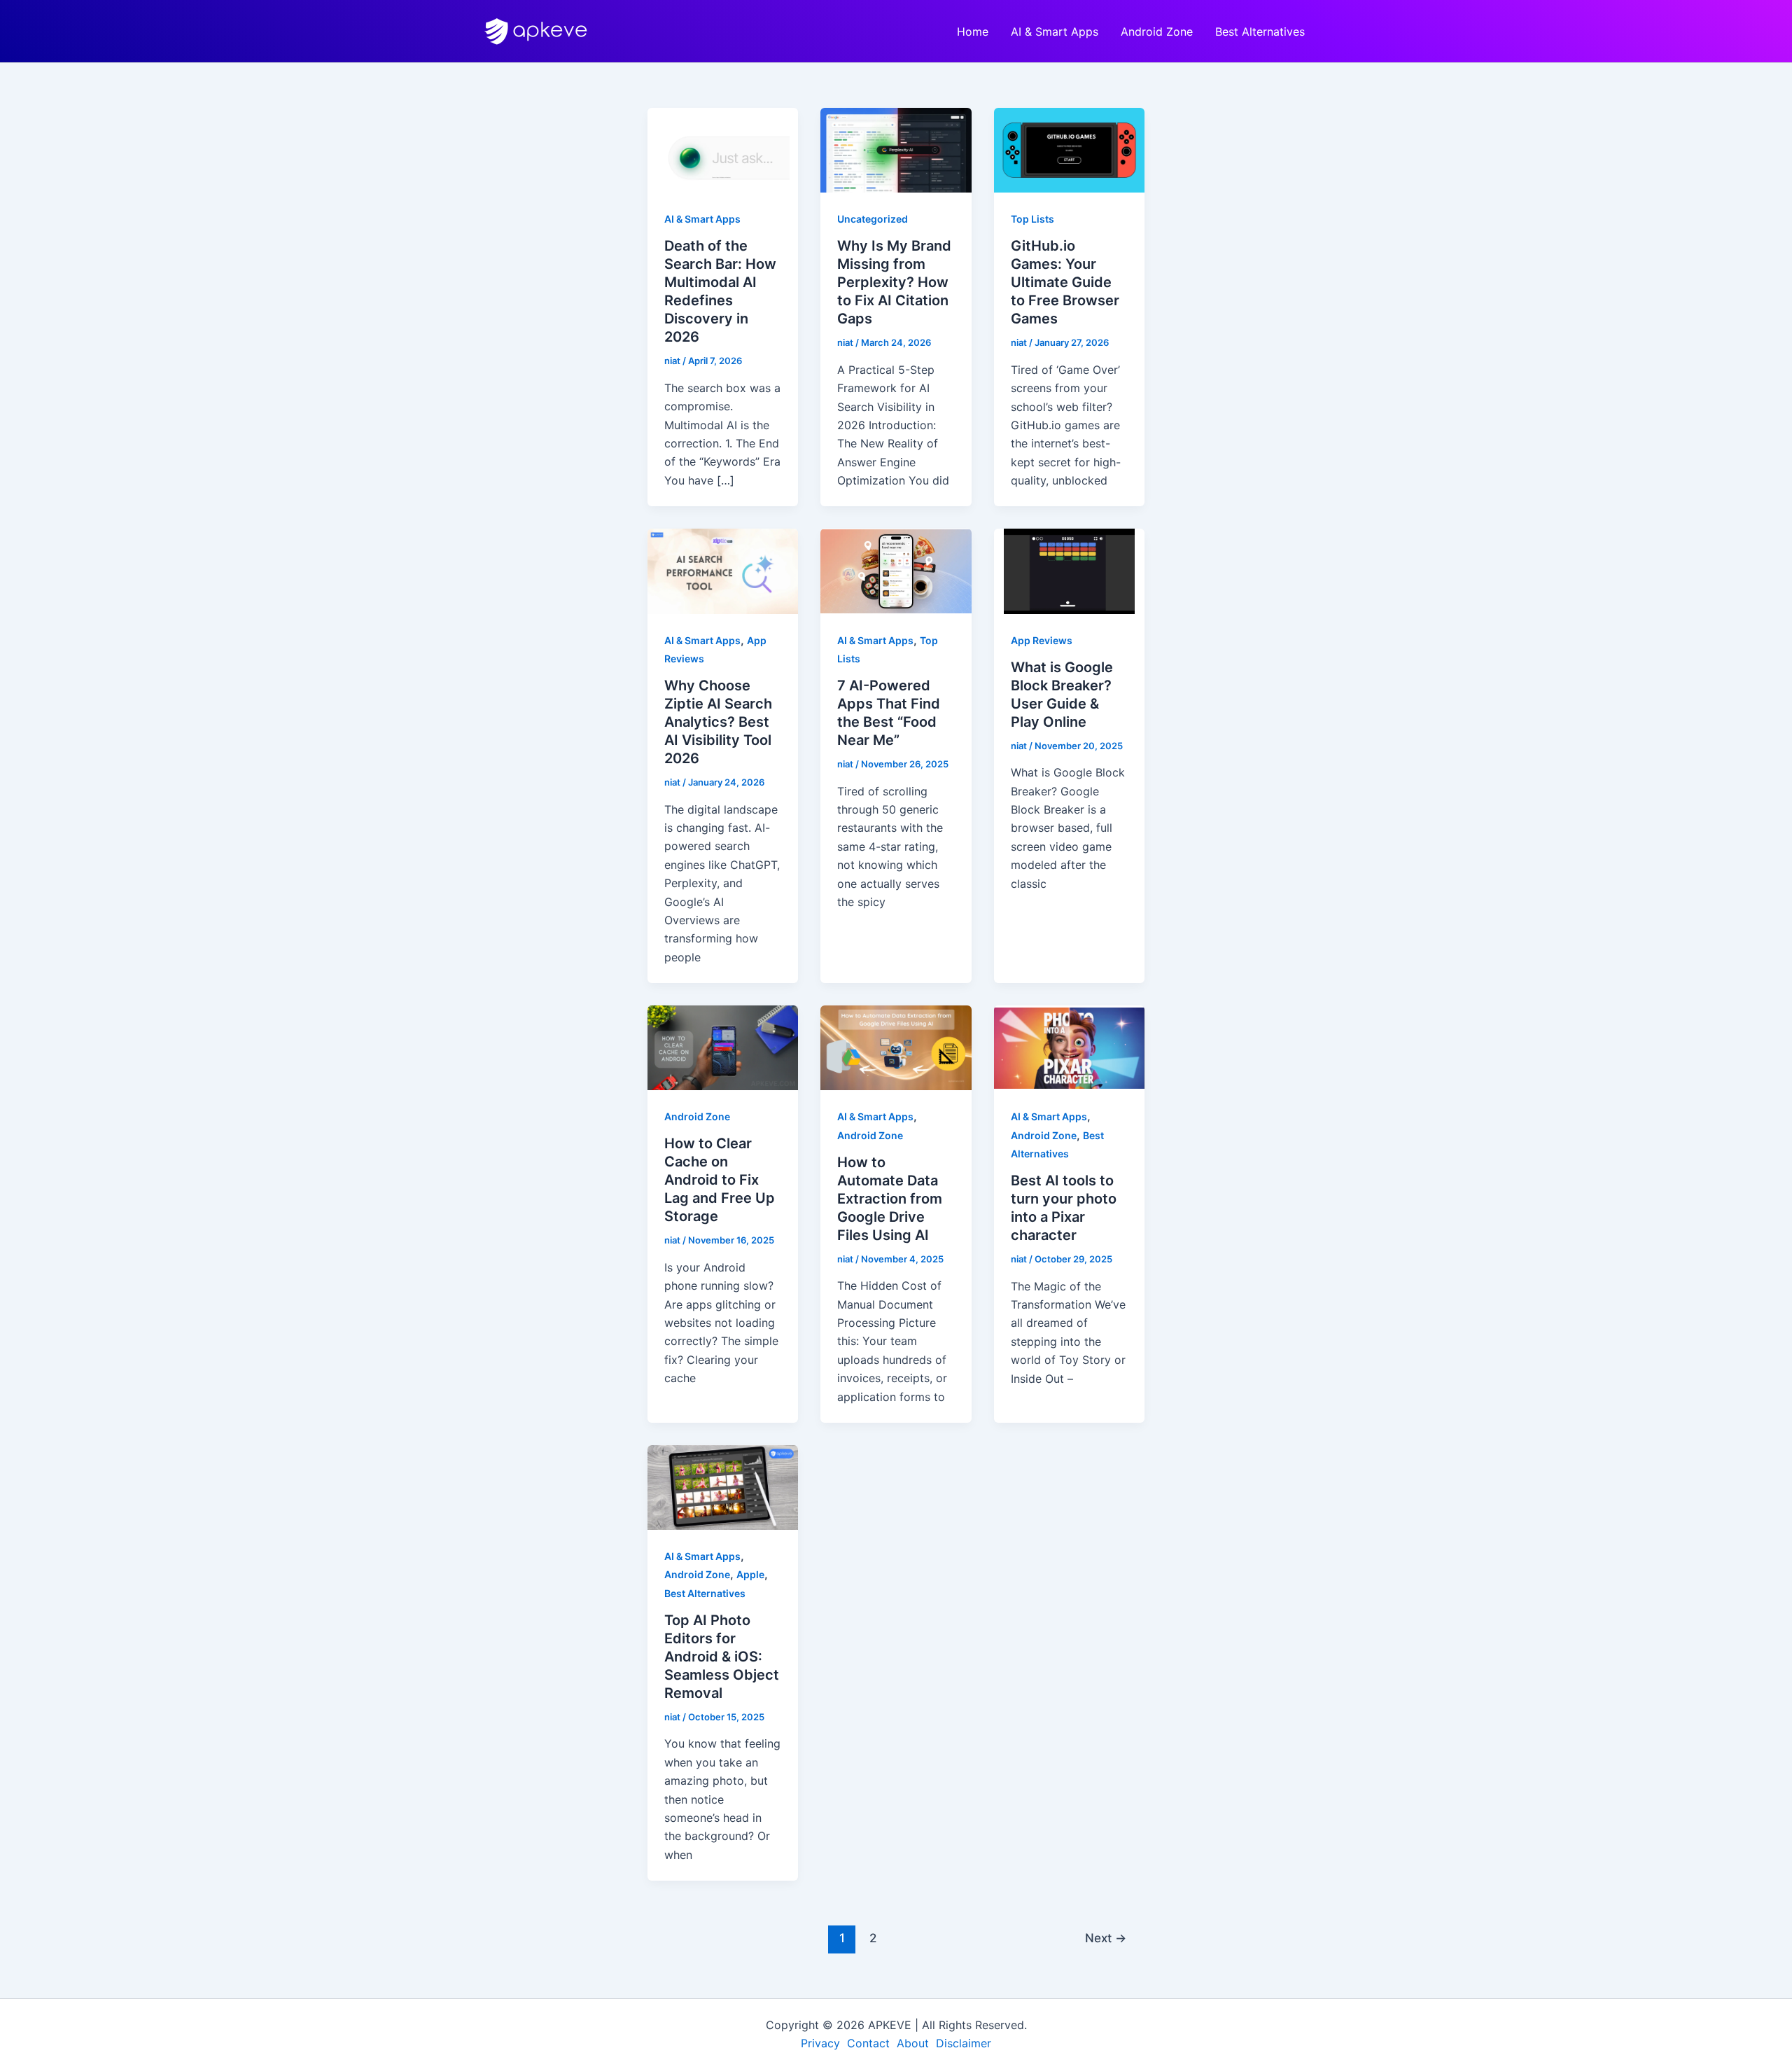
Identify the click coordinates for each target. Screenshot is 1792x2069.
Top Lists (1032, 219)
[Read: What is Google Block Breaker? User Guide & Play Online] (1069, 570)
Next (1106, 1938)
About (915, 2043)
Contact (870, 2043)
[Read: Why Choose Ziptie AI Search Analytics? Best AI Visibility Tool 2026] (723, 570)
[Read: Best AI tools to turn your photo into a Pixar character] (1069, 1047)
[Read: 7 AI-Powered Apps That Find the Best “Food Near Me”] (896, 570)
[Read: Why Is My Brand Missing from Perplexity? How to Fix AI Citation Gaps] (896, 149)
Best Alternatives (1260, 32)
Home (973, 32)
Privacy (822, 2043)
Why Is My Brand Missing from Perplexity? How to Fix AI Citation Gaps (894, 282)
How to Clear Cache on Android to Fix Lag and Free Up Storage (720, 1180)
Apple (750, 1574)
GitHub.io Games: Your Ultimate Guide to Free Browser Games (1065, 282)
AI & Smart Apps (1055, 32)
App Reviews (1042, 640)
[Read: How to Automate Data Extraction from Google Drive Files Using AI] (896, 1047)
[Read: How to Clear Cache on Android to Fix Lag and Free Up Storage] (723, 1047)
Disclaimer (964, 2043)
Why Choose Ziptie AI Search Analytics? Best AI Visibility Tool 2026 (718, 722)
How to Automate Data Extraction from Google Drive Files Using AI (890, 1199)
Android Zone (1157, 32)
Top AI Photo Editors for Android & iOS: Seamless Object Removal (722, 1657)
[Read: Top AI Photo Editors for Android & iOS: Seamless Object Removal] (723, 1486)
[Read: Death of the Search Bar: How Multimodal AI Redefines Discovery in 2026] (723, 149)
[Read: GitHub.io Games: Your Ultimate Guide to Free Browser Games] (1069, 149)
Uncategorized (873, 219)
